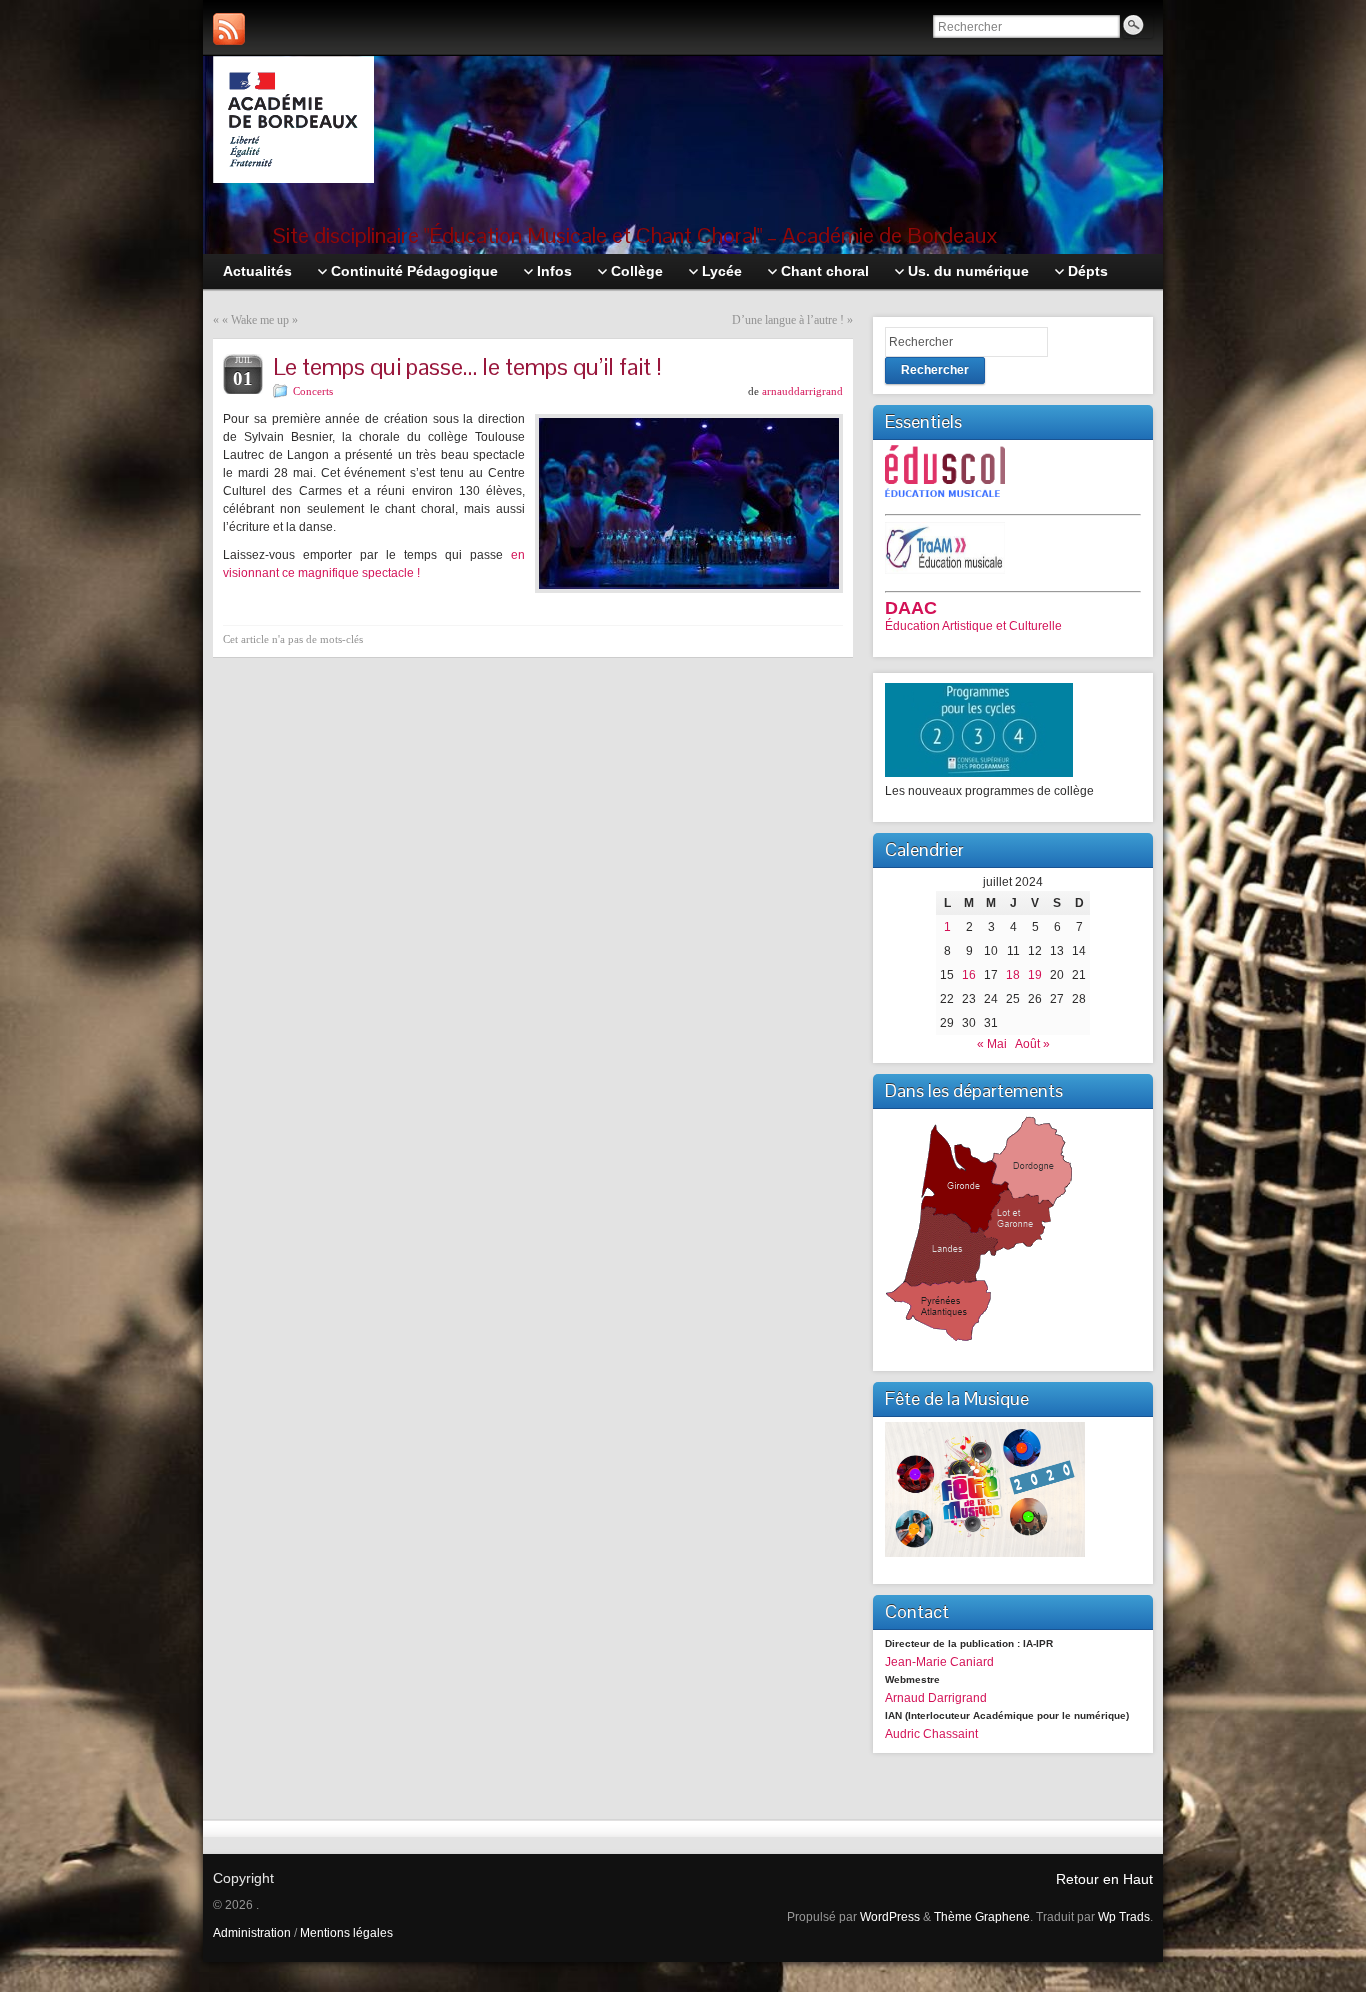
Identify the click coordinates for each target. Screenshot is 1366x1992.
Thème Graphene (982, 1917)
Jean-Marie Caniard (939, 1662)
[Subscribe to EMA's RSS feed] (229, 29)
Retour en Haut (1104, 1879)
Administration (252, 1933)
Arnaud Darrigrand (936, 1698)
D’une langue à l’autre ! (788, 320)
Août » (1032, 1044)
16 (969, 975)
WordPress (890, 1917)
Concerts (313, 391)
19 (1035, 975)
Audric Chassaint (931, 1734)
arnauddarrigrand (802, 391)
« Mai (992, 1044)
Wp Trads (1124, 1917)
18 (1013, 975)
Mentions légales (346, 1933)
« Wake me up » (260, 320)
